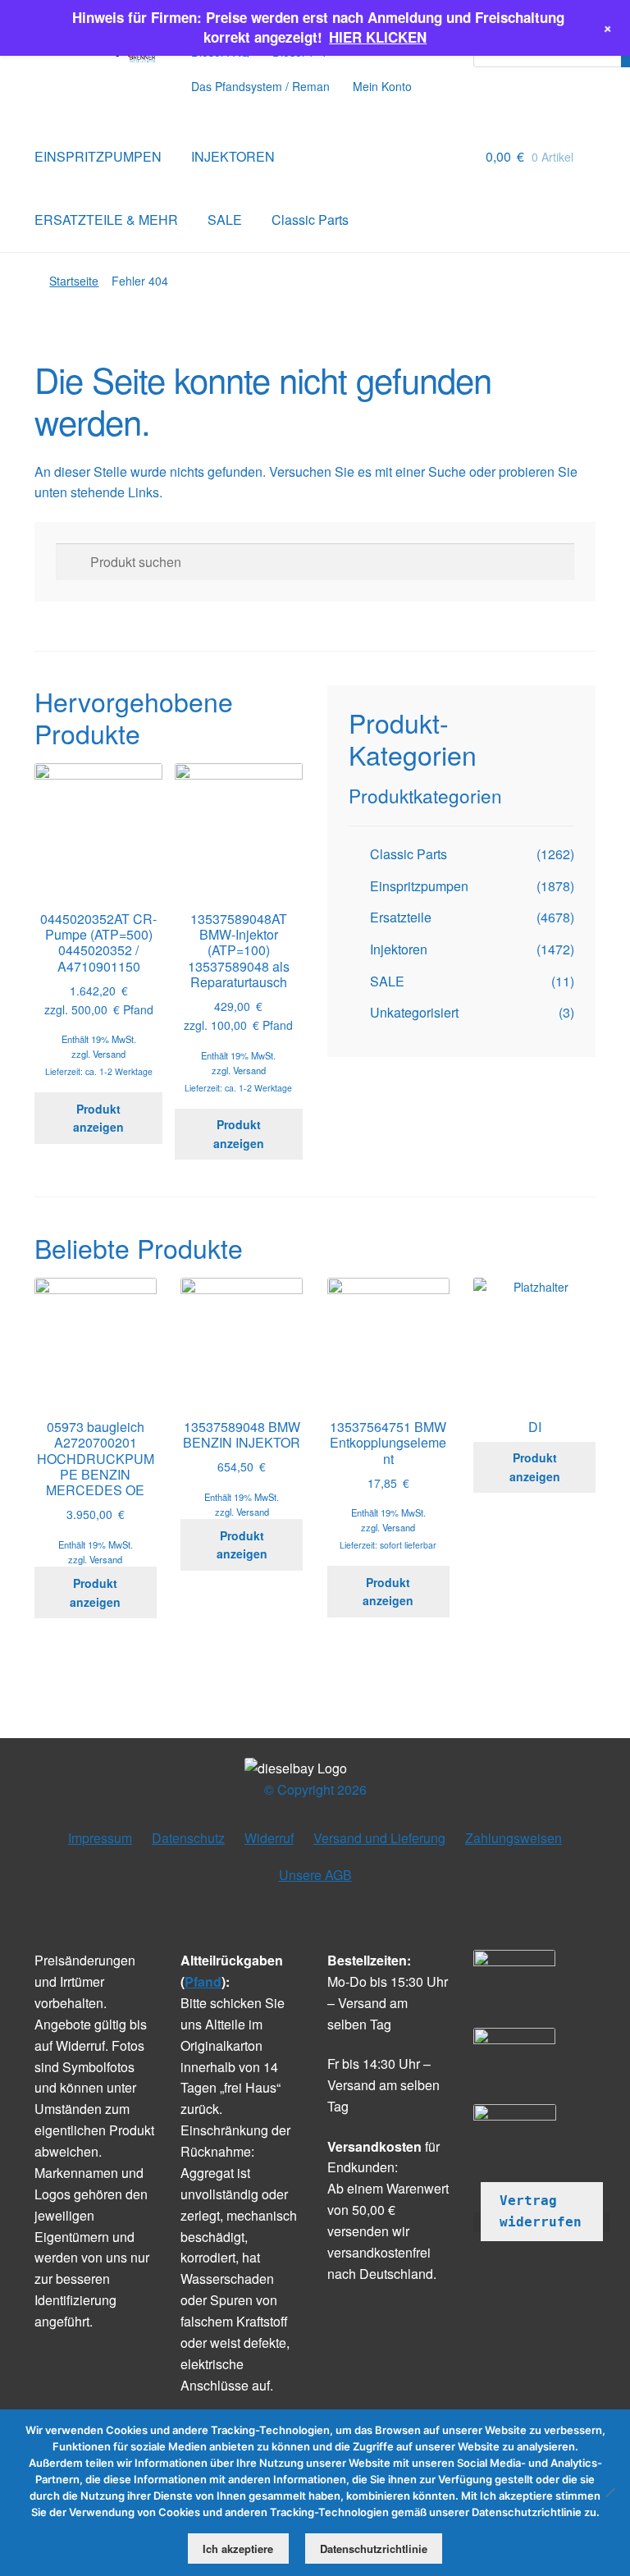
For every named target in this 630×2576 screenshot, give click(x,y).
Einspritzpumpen (419, 886)
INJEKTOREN (233, 156)
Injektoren (399, 949)
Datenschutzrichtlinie (374, 2549)
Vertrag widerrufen (541, 2211)
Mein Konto (382, 86)
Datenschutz (188, 1838)
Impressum (100, 1838)
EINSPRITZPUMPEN (98, 156)
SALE (225, 220)
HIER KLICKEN (378, 37)
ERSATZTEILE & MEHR (106, 220)
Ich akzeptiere (238, 2549)
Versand (109, 1054)
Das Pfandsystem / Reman (260, 86)
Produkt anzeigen (98, 1118)
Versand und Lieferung (379, 1838)
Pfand (203, 1981)
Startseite (74, 281)
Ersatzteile (401, 917)
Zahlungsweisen (514, 1838)
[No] (609, 2492)
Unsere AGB (315, 1875)
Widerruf (269, 1838)
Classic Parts (310, 220)
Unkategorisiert (414, 1012)
